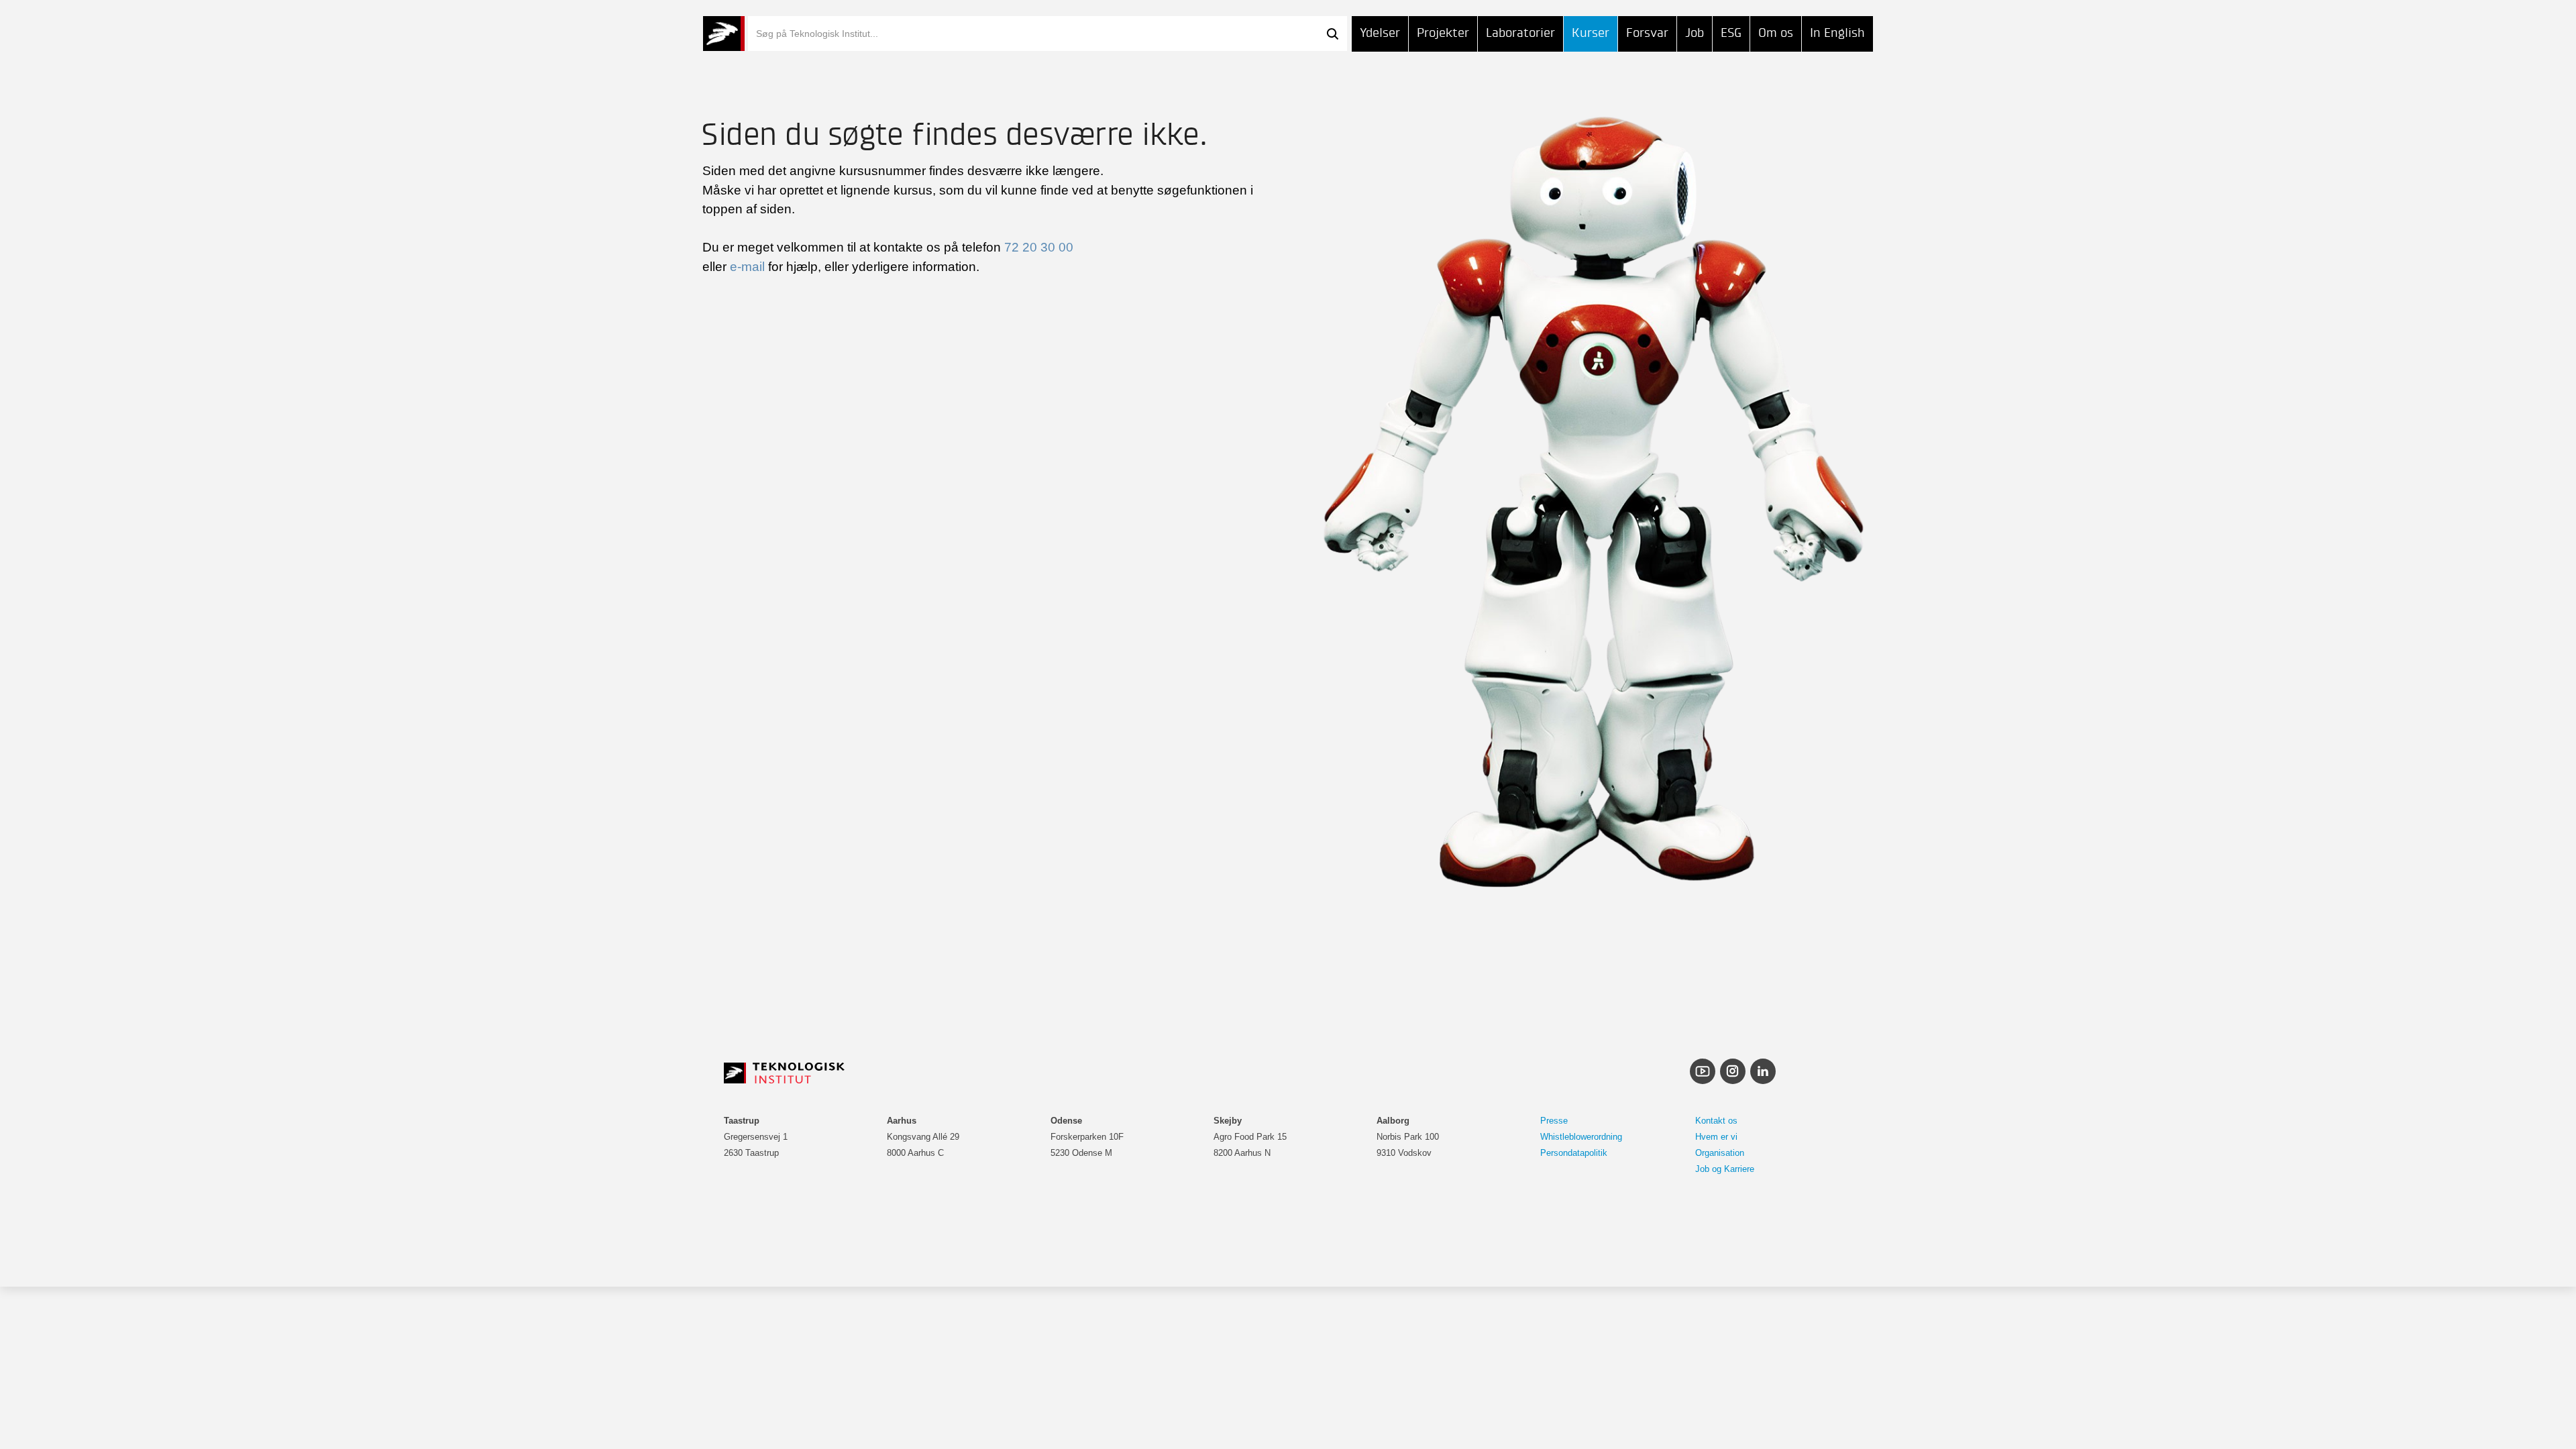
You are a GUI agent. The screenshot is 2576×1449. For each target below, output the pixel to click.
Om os (1776, 33)
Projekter (1443, 33)
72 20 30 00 (1039, 247)
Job (1695, 33)
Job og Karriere (1725, 1169)
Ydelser (1380, 33)
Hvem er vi (1716, 1137)
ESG (1731, 33)
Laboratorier (1520, 33)
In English (1837, 33)
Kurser (1591, 33)
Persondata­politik (1574, 1153)
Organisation (1720, 1153)
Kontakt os (1716, 1121)
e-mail (747, 267)
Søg (1332, 34)
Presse (1554, 1121)
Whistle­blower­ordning (1581, 1137)
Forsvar (1647, 33)
